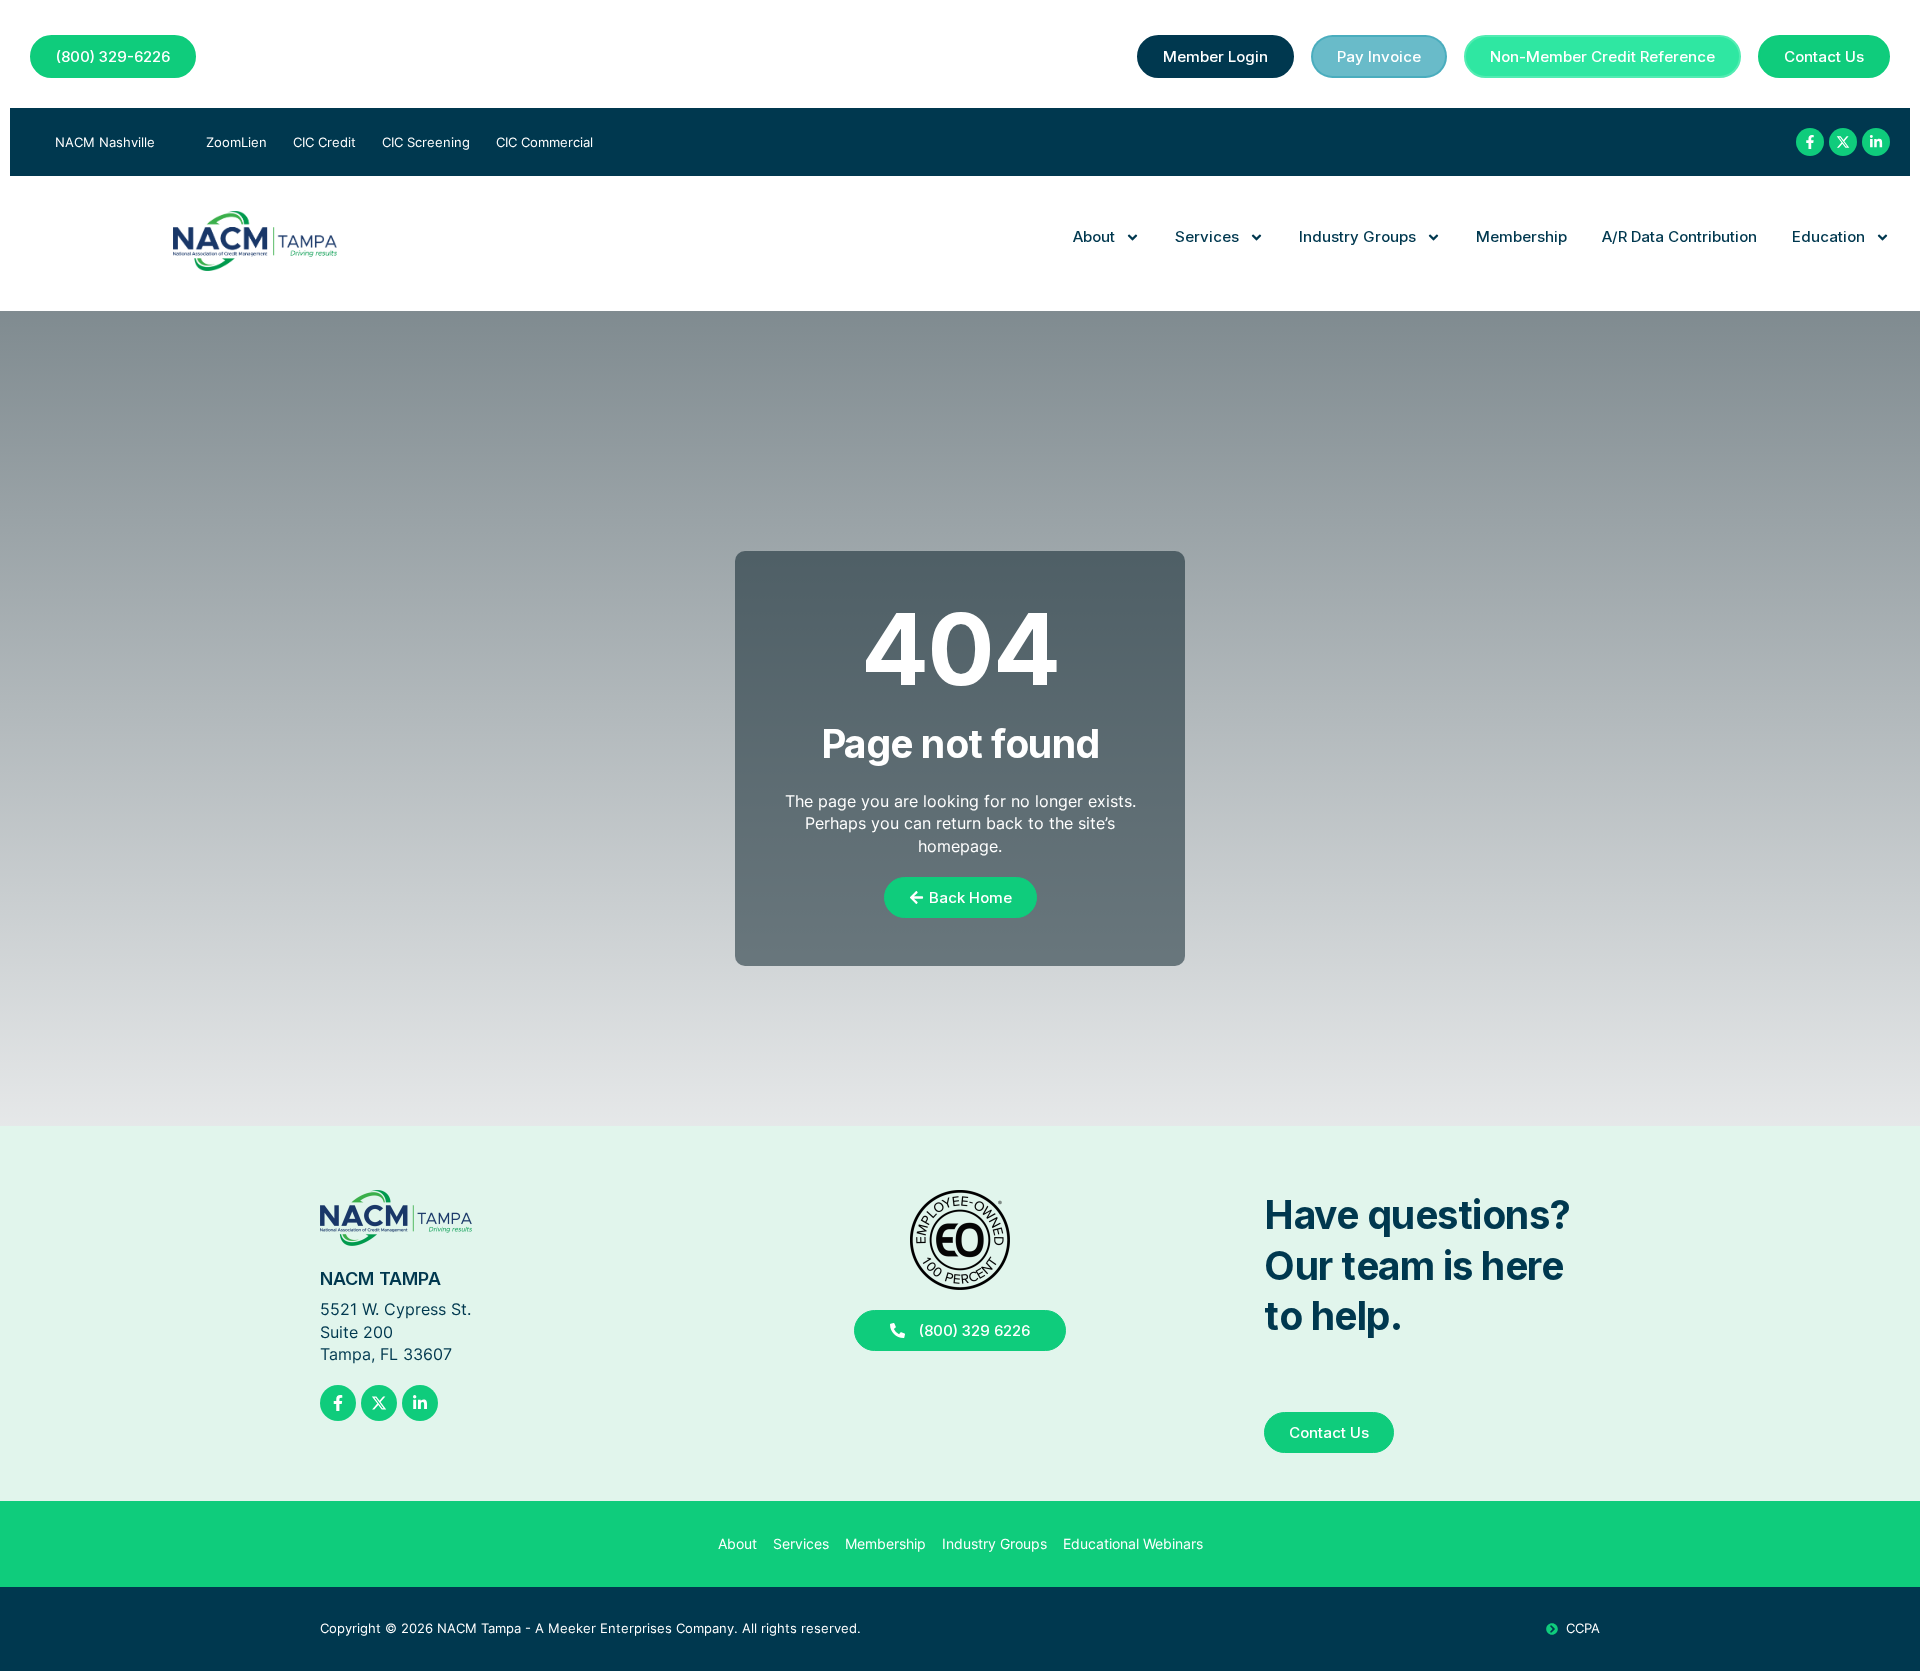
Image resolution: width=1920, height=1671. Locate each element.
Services (1207, 236)
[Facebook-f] (1810, 142)
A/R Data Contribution (1679, 236)
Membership (1521, 236)
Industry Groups (1357, 236)
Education (1828, 236)
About (1094, 236)
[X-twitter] (1843, 142)
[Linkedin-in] (1876, 142)
